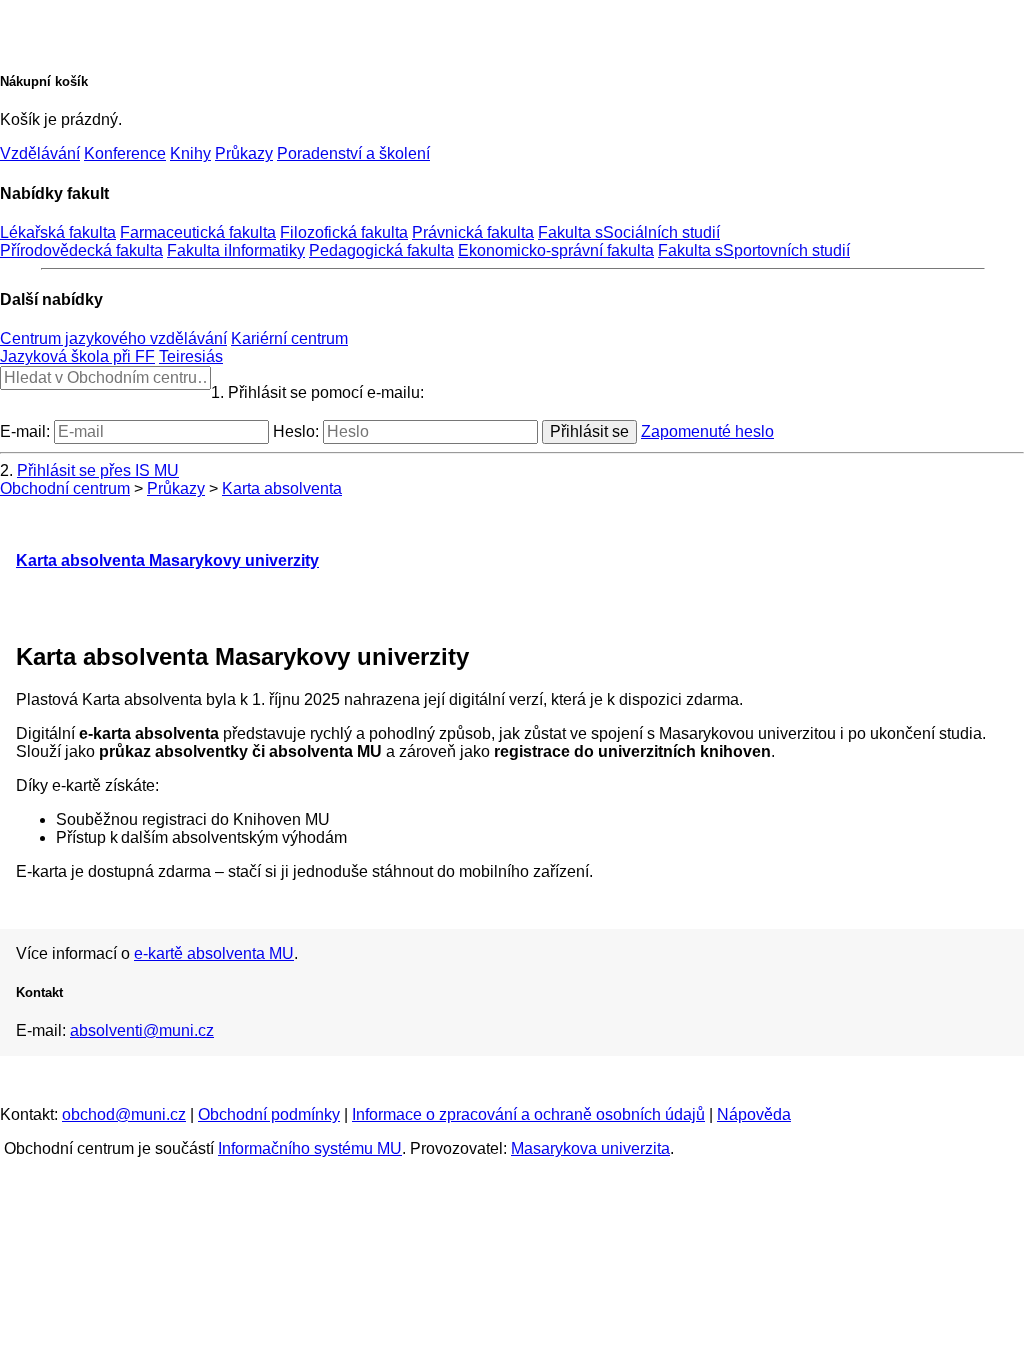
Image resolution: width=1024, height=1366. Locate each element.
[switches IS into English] (42, 24)
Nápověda (754, 1114)
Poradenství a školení (353, 153)
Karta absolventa (282, 488)
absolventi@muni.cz (142, 1030)
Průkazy (244, 153)
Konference (125, 153)
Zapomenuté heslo (707, 431)
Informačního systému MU (310, 1148)
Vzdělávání (40, 153)
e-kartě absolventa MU (214, 953)
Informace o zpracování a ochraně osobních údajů (528, 1114)
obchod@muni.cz (124, 1114)
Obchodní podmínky (269, 1114)
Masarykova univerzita (590, 1148)
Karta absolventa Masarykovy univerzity (167, 560)
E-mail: (25, 431)
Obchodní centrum (65, 488)
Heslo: (296, 431)
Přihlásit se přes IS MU (98, 470)
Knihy (190, 153)
